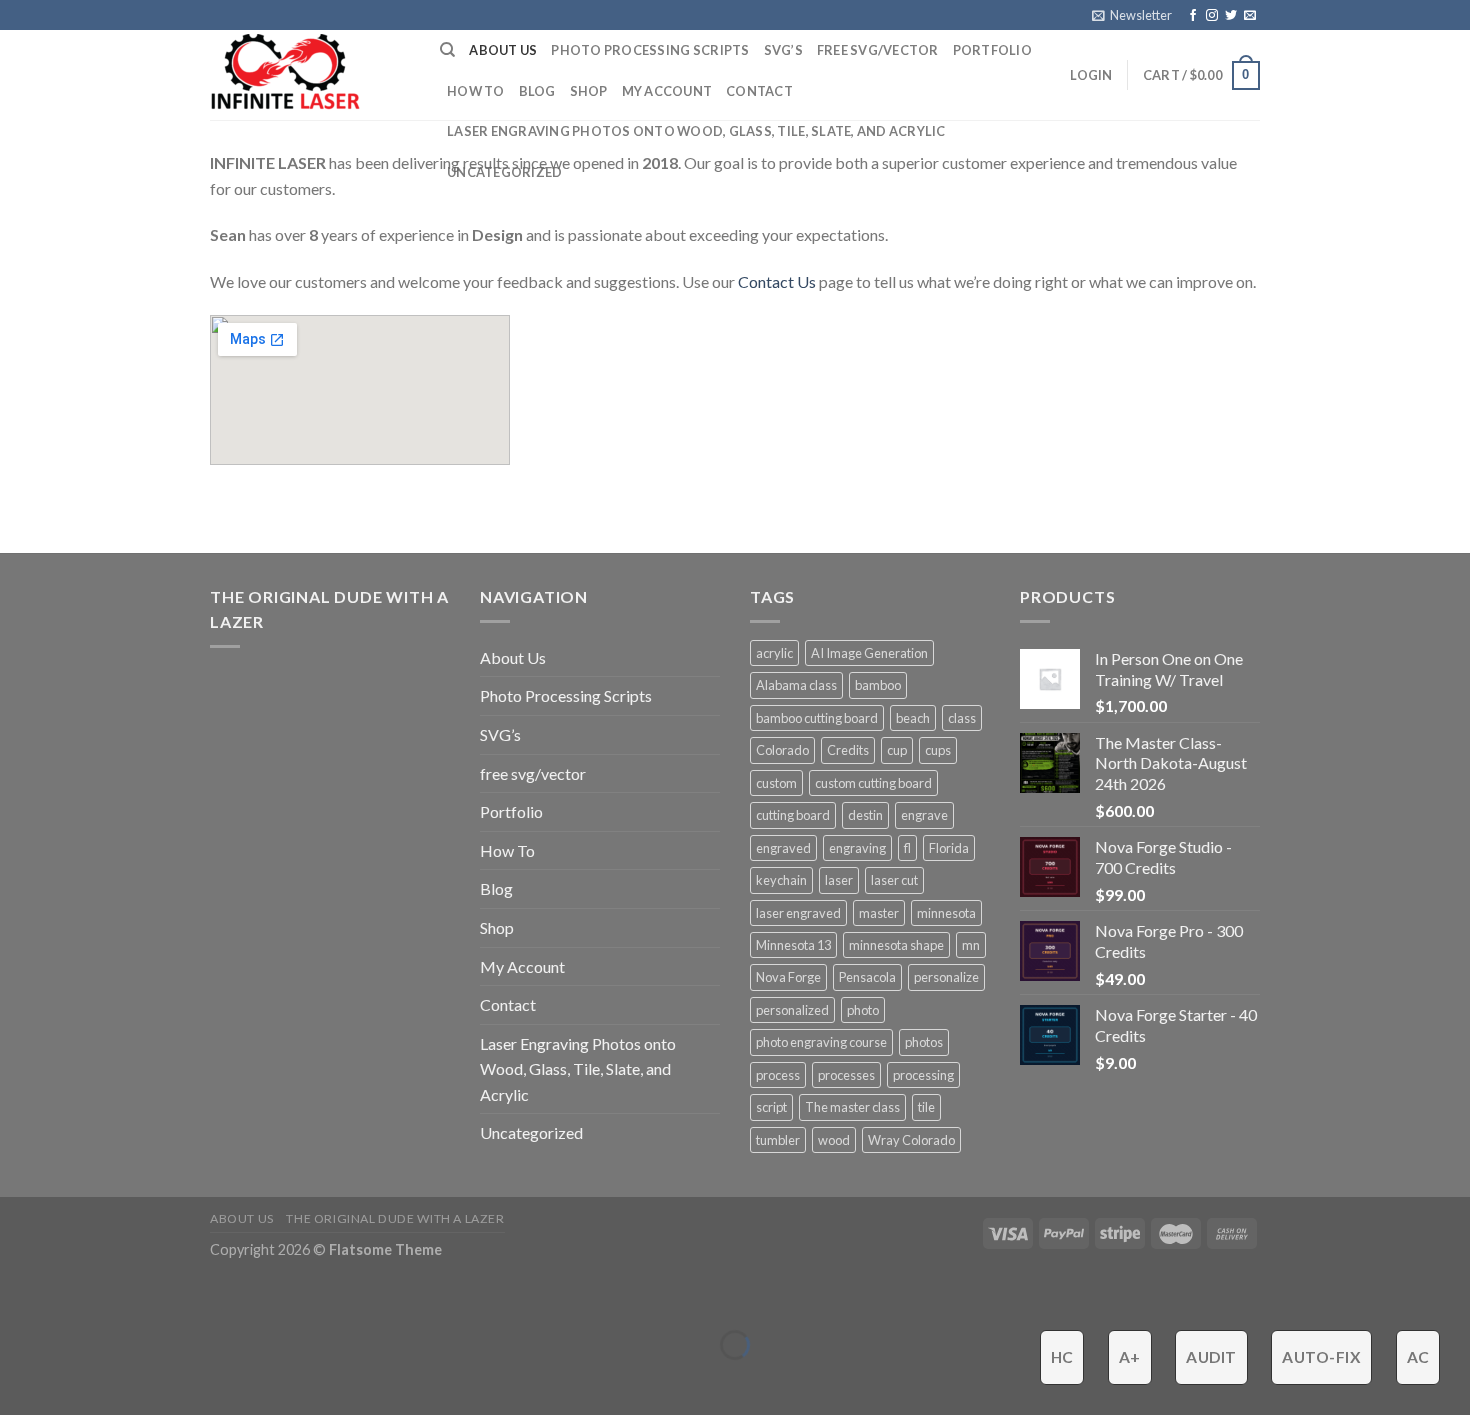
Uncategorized (504, 172)
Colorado (782, 750)
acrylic (774, 653)
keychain (781, 880)
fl (907, 848)
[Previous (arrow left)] (19, 1379)
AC (1418, 1357)
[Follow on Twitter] (1231, 16)
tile (926, 1107)
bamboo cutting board (817, 718)
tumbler (778, 1140)
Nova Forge (788, 977)
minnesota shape (896, 945)
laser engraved (798, 913)
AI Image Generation (869, 653)
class (962, 718)
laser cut (894, 880)
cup (897, 750)
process (778, 1075)
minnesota (946, 913)
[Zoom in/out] (77, 1295)
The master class (852, 1107)
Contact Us (777, 281)
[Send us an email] (1250, 16)
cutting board (793, 815)
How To (476, 91)
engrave (924, 815)
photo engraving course (821, 1042)
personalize (946, 977)
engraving (857, 848)
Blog (537, 91)
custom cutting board (873, 783)
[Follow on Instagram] (1212, 16)
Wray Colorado (911, 1140)
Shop (589, 91)
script (771, 1107)
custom (776, 783)
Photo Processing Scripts (650, 50)
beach (913, 718)
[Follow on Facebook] (1193, 16)
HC (1062, 1357)
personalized (792, 1010)
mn (971, 945)
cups (938, 750)
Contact (759, 91)
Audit (1211, 1357)
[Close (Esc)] (19, 1295)
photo (863, 1010)
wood (834, 1140)
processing (923, 1075)
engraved (783, 848)
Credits (848, 750)
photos (924, 1042)
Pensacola (867, 977)
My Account (667, 91)
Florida (949, 848)
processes (846, 1075)
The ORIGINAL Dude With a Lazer (395, 1218)
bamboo (878, 685)
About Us (503, 50)
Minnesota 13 (793, 945)
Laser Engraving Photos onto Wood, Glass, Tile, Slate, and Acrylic (696, 131)
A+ (1130, 1357)
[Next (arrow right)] (77, 1379)
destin (865, 815)
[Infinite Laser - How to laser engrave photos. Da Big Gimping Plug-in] (310, 75)
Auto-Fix (1321, 1357)
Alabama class (796, 685)
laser (839, 880)
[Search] (447, 50)
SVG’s (783, 50)
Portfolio (992, 50)
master (879, 913)
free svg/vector (878, 50)
